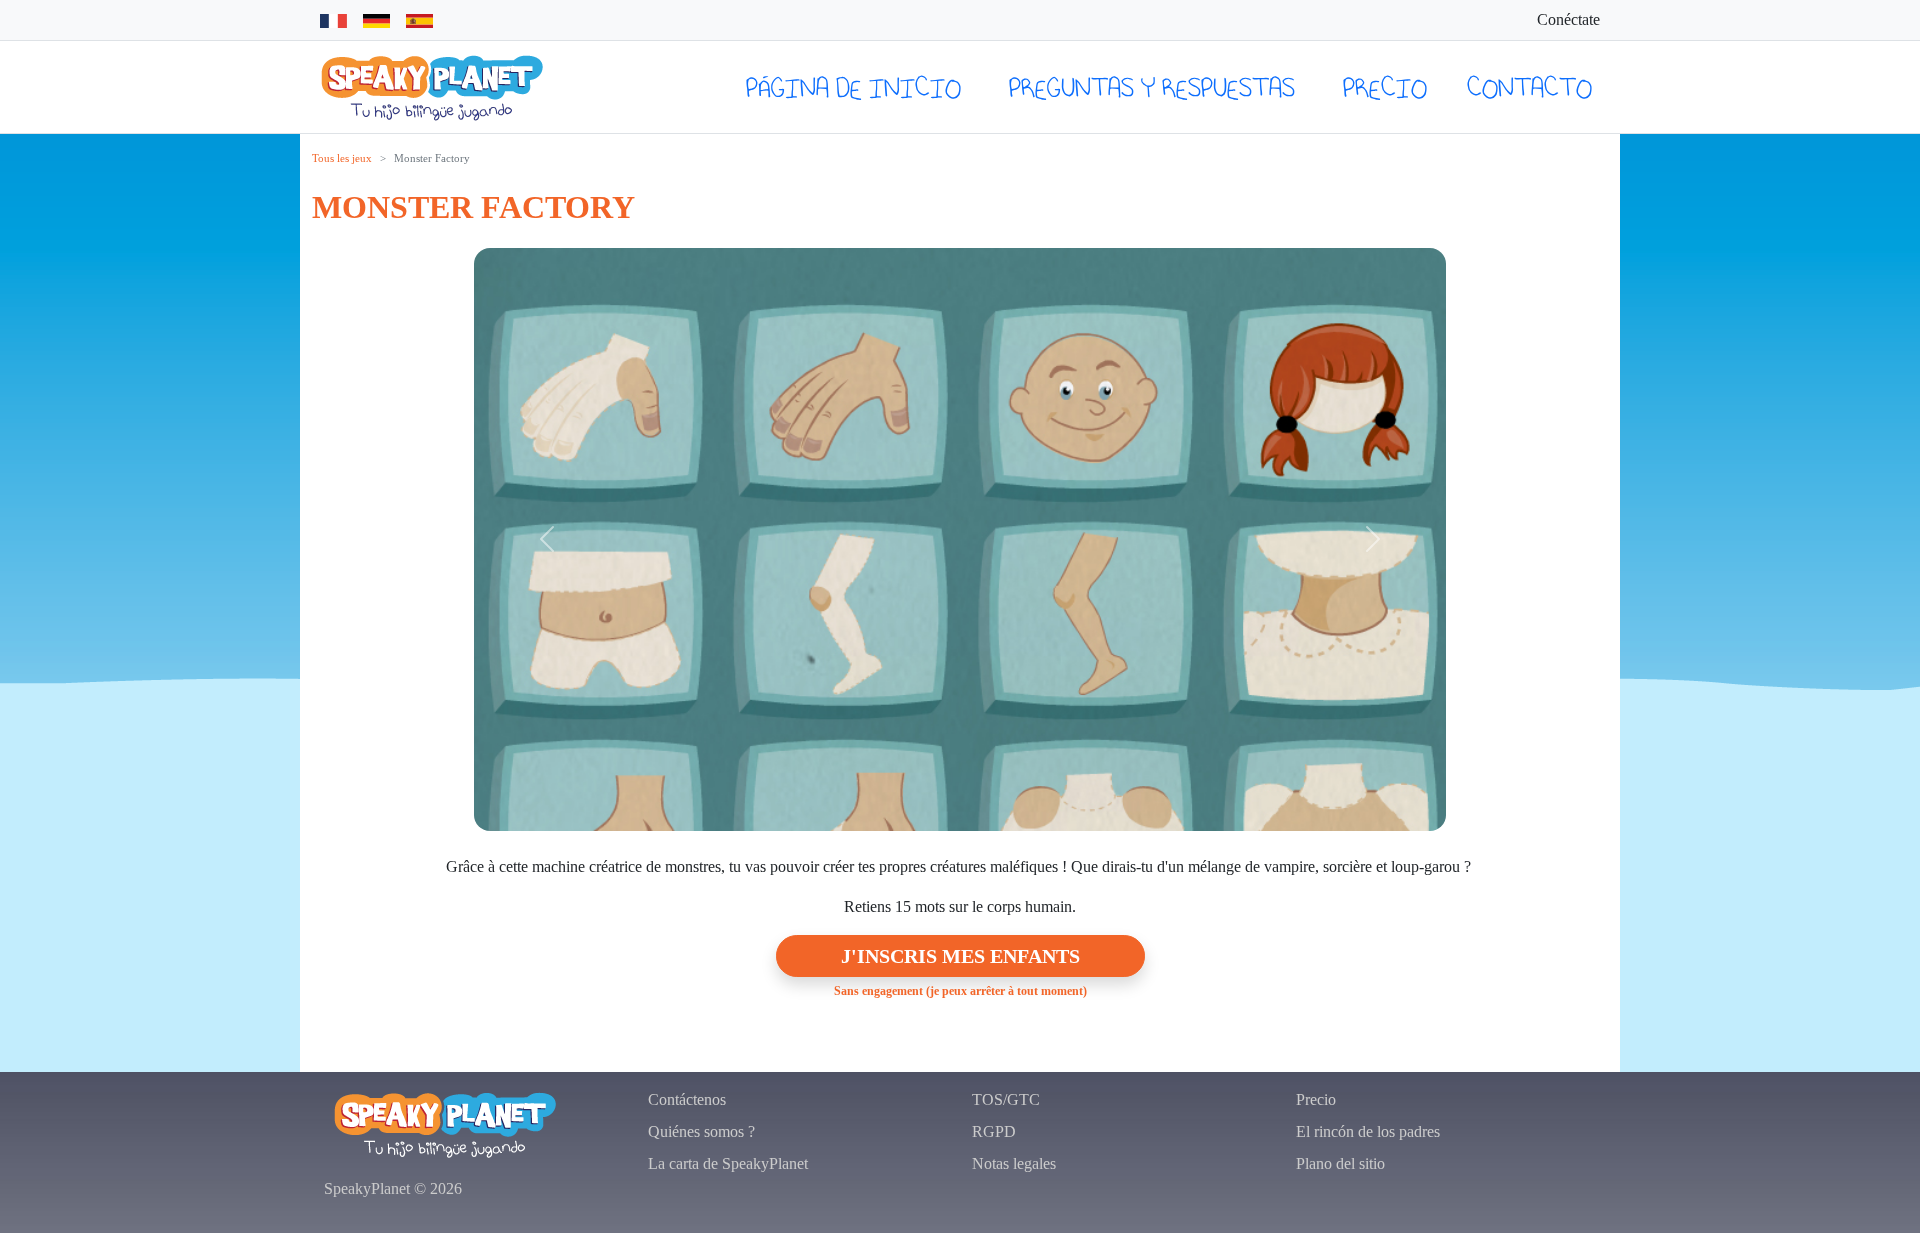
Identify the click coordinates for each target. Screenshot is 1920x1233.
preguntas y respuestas (1152, 87)
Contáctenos (687, 1099)
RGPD (994, 1131)
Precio (1385, 87)
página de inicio (853, 87)
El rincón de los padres (1368, 1131)
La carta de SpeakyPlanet (728, 1163)
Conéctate (1568, 19)
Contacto (1529, 87)
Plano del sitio (1340, 1163)
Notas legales (1014, 1163)
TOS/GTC (1006, 1099)
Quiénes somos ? (701, 1131)
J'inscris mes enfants (960, 956)
